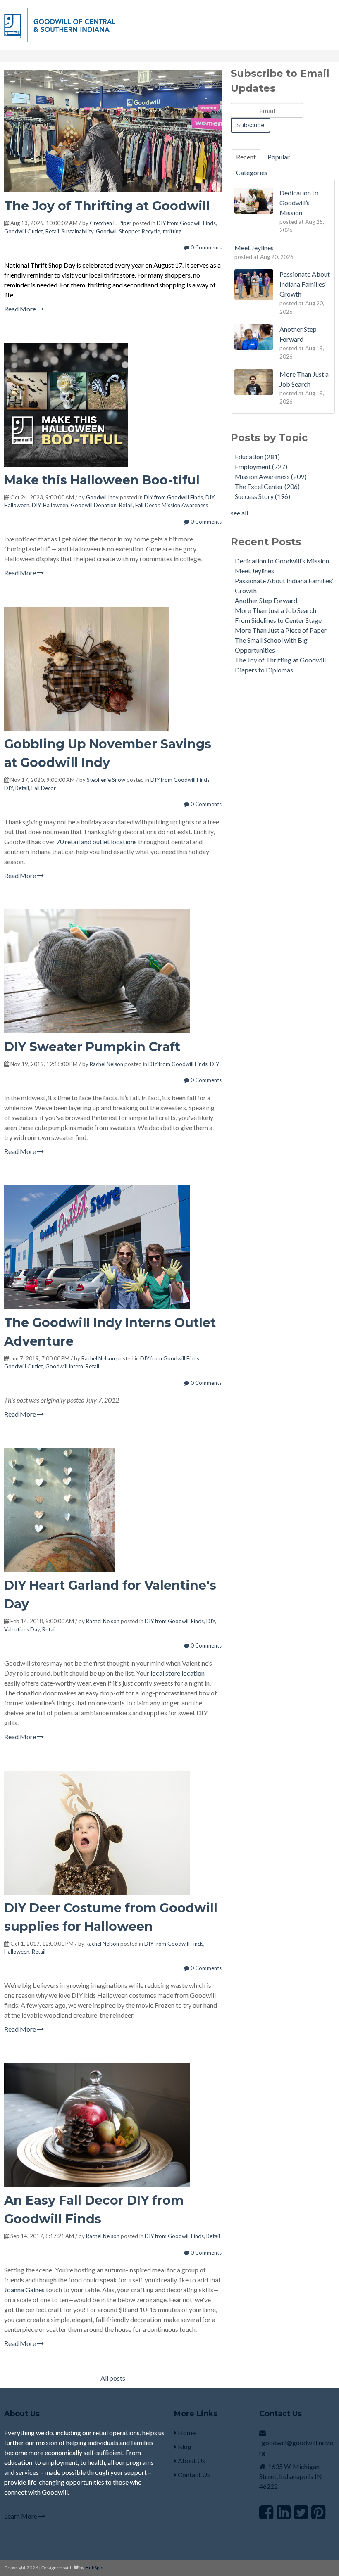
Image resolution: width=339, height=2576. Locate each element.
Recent (246, 157)
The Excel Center (267, 486)
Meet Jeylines (254, 571)
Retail (52, 231)
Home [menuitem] (186, 2432)
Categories (252, 172)
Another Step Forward (266, 600)
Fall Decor (147, 505)
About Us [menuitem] (191, 2461)
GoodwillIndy (102, 497)
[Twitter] (301, 2512)
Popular (279, 157)
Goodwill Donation (94, 505)
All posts (113, 2378)
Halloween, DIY (22, 505)
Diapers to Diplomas (264, 670)
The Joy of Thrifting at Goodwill (107, 206)
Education (257, 457)
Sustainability (78, 231)
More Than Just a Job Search (276, 610)
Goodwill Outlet (24, 231)
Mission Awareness (185, 505)
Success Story (263, 496)
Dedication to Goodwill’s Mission (282, 561)
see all (239, 513)
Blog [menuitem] (184, 2447)
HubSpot (94, 2568)
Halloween (56, 505)
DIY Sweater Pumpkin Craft (92, 1047)
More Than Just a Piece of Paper (281, 630)
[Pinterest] (318, 2512)
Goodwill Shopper (118, 231)
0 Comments (205, 247)
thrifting (172, 231)
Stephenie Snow (106, 780)
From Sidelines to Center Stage (278, 620)
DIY (210, 497)
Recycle (151, 231)
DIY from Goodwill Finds (186, 223)
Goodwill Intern (64, 1366)
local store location (178, 1673)
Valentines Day (22, 1629)
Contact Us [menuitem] (193, 2475)
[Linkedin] (284, 2512)
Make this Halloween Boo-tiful (102, 480)
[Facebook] (266, 2512)
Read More (21, 309)
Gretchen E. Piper (111, 223)
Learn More (21, 2516)
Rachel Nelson (106, 1064)
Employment (261, 467)
